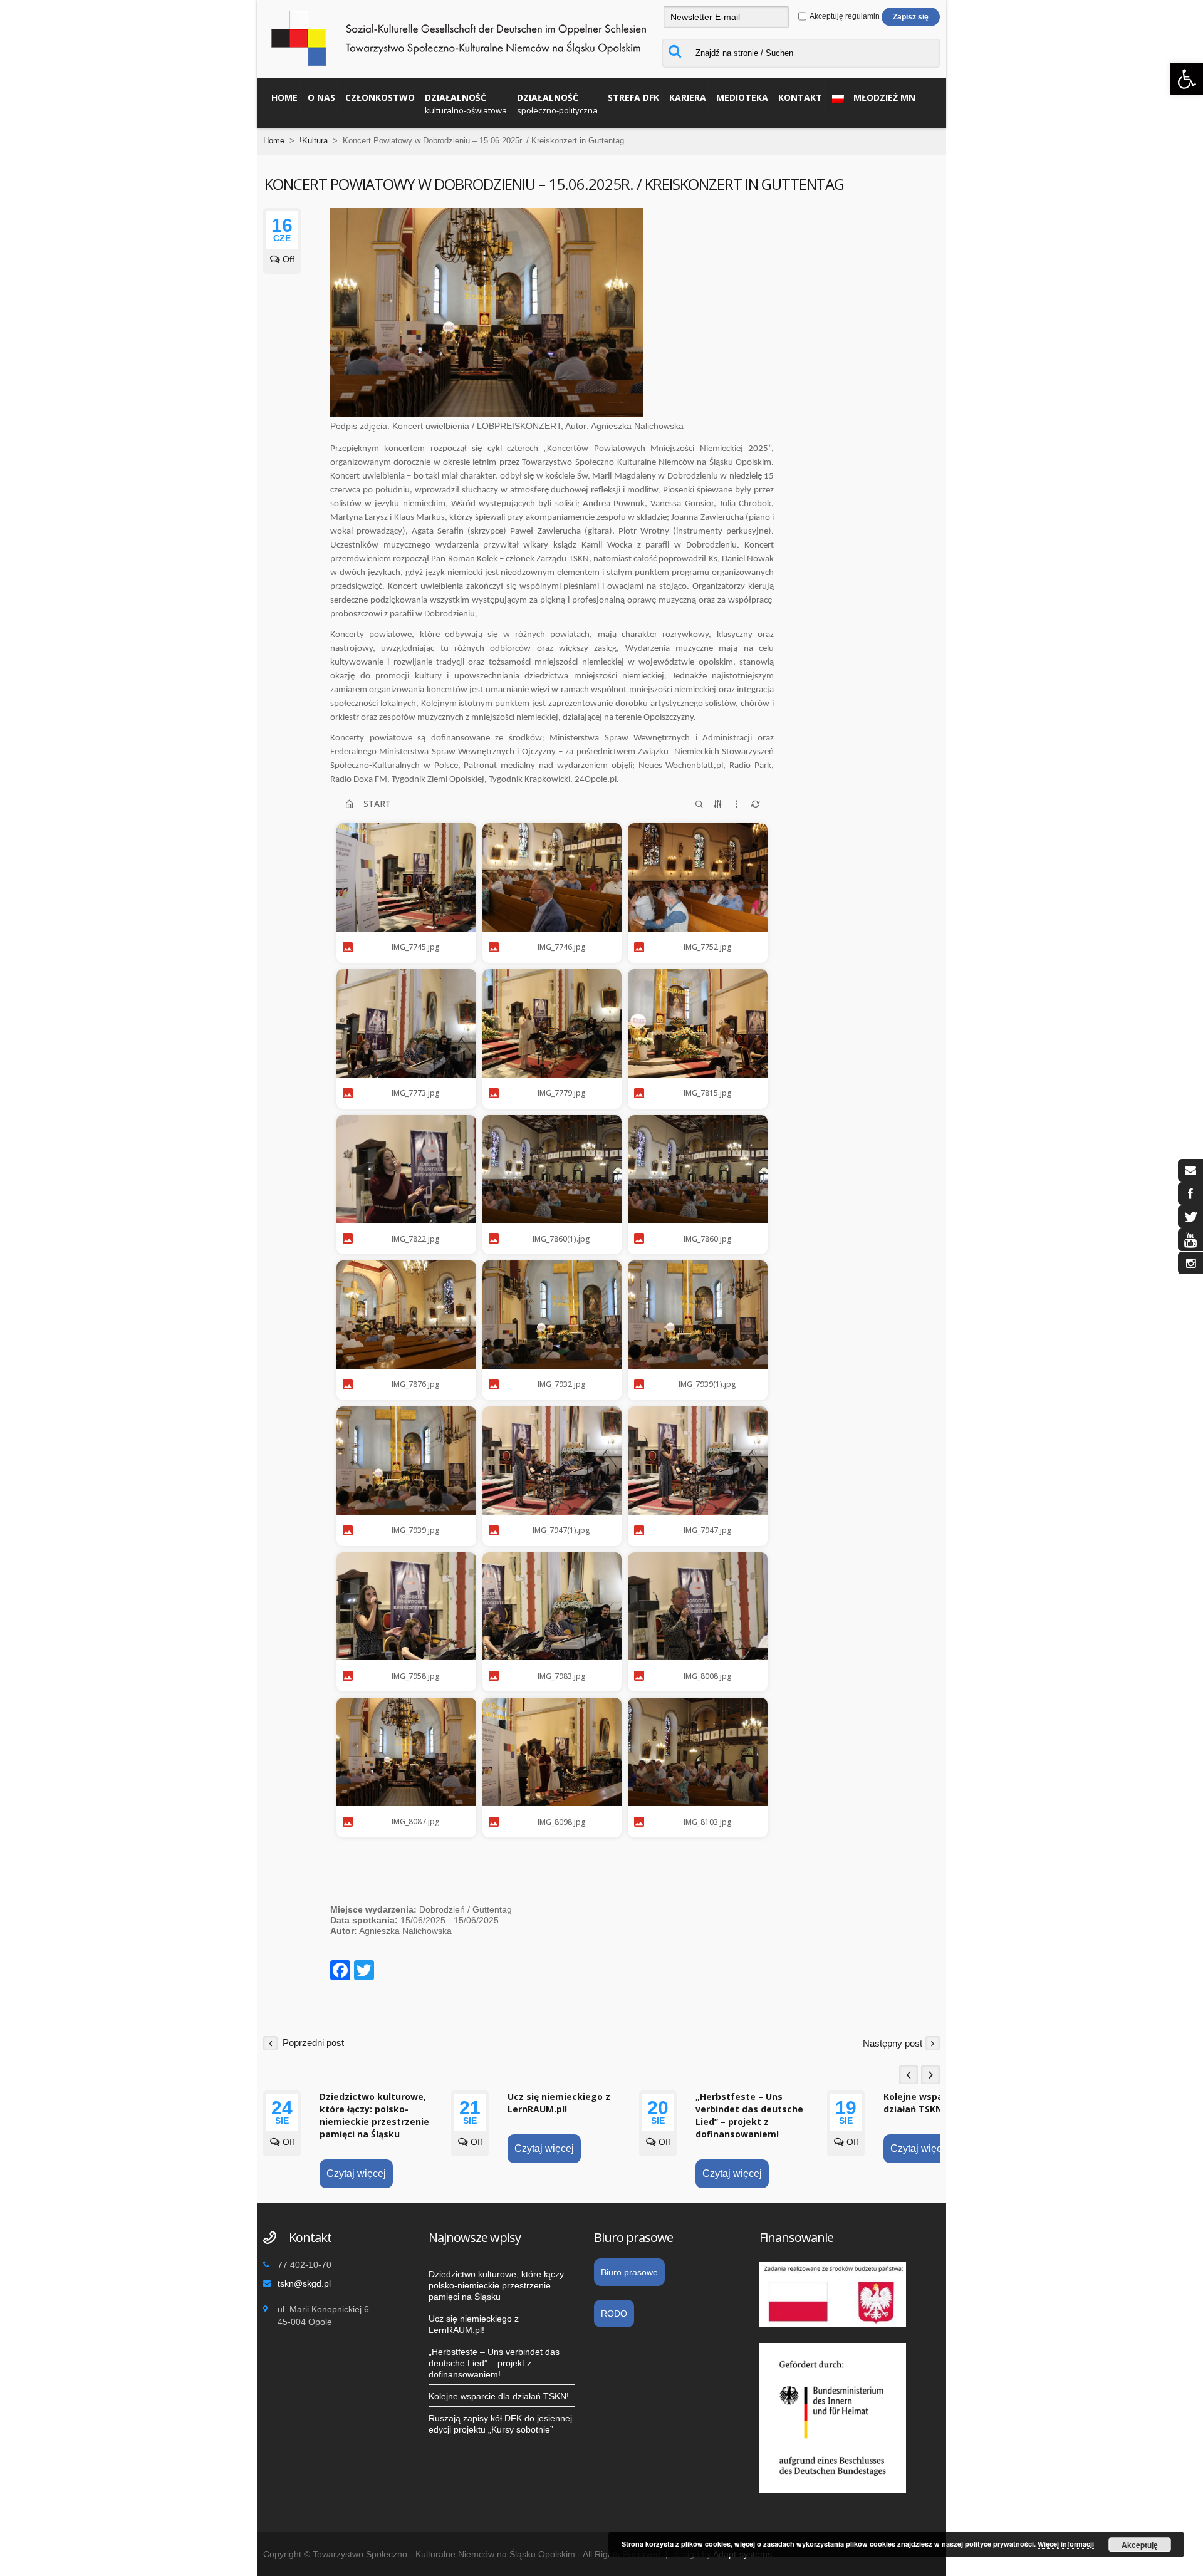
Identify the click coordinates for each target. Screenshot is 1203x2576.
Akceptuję (1140, 2545)
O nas (321, 97)
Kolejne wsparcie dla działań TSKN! (930, 2103)
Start (377, 803)
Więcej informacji (1066, 2544)
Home (284, 97)
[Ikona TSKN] (1190, 1170)
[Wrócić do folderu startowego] (349, 804)
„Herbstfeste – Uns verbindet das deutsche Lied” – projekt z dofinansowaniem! (749, 2115)
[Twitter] (364, 1972)
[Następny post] (933, 2043)
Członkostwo (380, 97)
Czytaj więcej (356, 2173)
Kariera (688, 97)
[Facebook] (340, 1972)
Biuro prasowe (629, 2272)
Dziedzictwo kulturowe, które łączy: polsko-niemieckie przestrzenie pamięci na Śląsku (374, 2115)
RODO (614, 2314)
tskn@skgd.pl (304, 2283)
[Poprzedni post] (270, 2043)
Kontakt (800, 97)
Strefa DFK (633, 97)
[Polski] (835, 97)
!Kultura (314, 141)
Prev (909, 2075)
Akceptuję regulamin (844, 16)
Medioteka (742, 97)
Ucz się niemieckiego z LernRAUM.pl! (559, 2103)
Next (930, 2075)
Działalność (466, 104)
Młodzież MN (884, 97)
